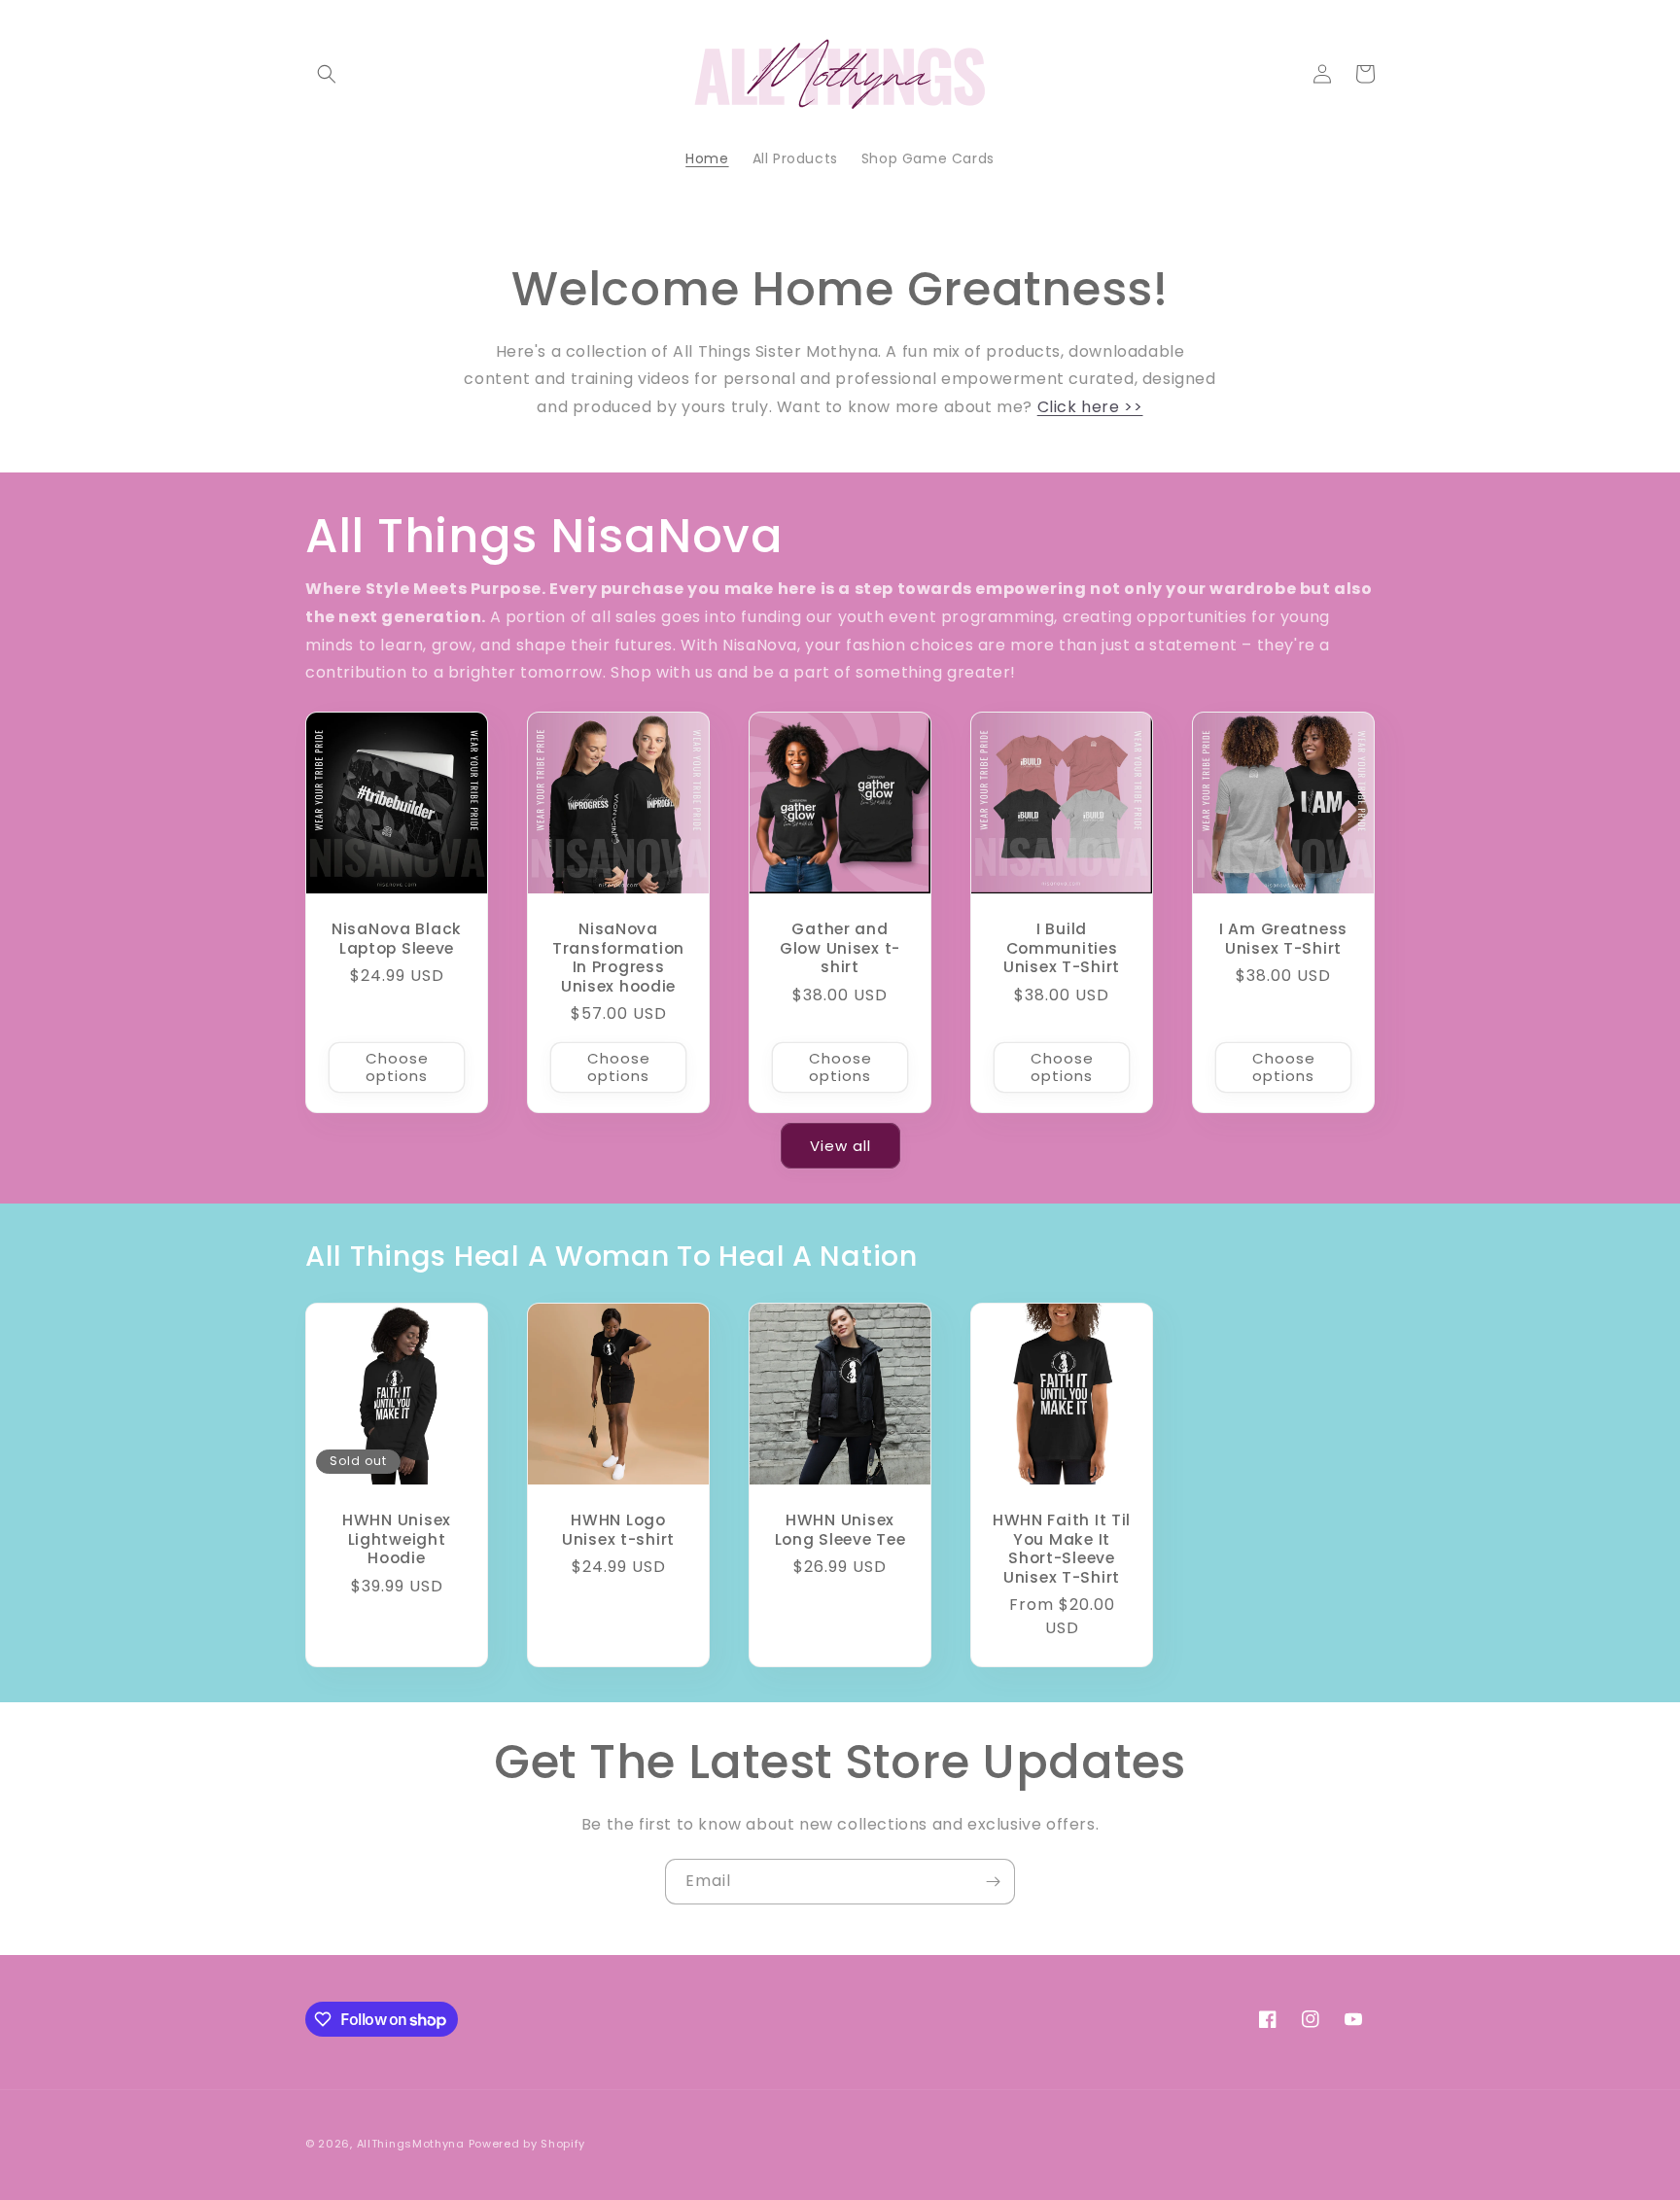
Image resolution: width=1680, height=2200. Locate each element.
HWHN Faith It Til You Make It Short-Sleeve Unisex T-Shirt (1062, 1549)
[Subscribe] (993, 1882)
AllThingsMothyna (411, 2144)
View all (840, 1146)
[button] (327, 74)
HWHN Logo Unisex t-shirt (618, 1530)
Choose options (397, 1067)
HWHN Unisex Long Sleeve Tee (840, 1530)
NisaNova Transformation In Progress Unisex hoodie (618, 958)
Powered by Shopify (527, 2144)
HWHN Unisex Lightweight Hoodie (397, 1539)
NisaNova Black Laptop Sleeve (397, 939)
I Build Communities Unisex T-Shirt (1062, 948)
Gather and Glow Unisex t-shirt (840, 948)
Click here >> (1090, 407)
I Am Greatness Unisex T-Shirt (1283, 939)
